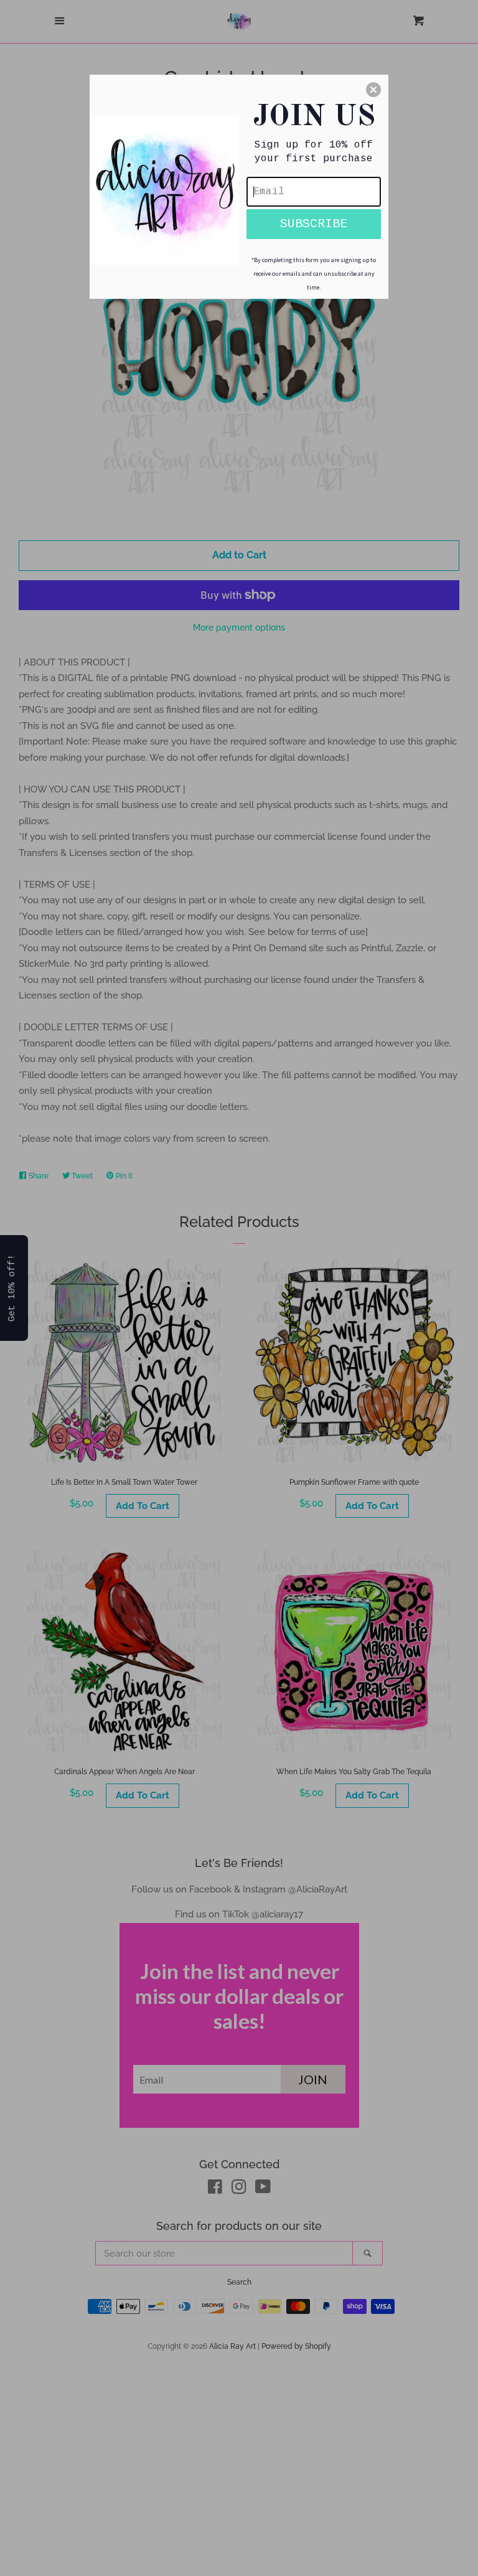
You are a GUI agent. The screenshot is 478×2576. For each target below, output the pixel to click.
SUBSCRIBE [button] (314, 224)
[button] (373, 90)
